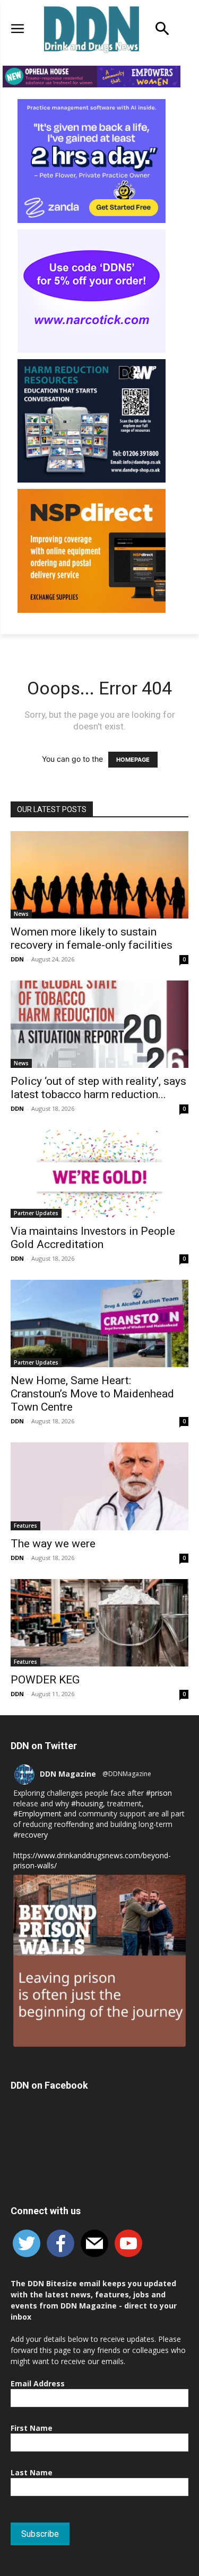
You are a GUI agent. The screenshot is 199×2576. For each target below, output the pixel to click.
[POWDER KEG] (99, 1623)
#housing (87, 1803)
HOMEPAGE (133, 760)
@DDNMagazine (127, 1774)
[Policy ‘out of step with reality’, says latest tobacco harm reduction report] (99, 1024)
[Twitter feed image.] (99, 1961)
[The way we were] (99, 1486)
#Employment (37, 1813)
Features (25, 1526)
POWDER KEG (45, 1680)
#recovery (31, 1835)
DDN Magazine (68, 1774)
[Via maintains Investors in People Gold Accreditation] (99, 1174)
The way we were (53, 1544)
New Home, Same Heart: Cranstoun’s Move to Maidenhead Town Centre (92, 1394)
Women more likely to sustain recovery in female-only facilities (92, 938)
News (21, 914)
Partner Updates (36, 1213)
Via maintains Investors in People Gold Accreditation (93, 1238)
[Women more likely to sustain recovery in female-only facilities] (99, 875)
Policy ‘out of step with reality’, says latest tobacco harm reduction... (98, 1088)
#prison (159, 1793)
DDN (17, 959)
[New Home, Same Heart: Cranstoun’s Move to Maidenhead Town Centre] (99, 1323)
